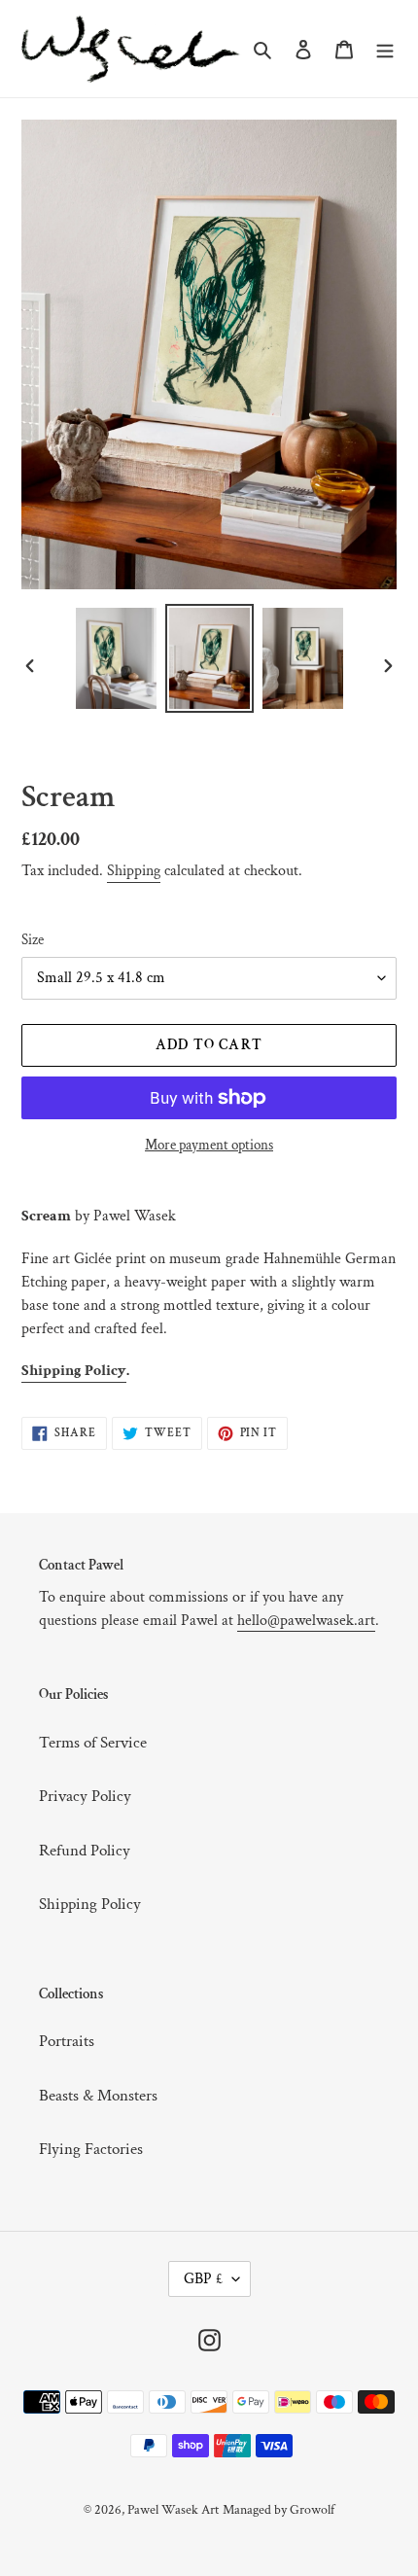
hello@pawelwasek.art (306, 1621)
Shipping (134, 871)
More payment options (209, 1145)
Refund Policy (85, 1851)
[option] (117, 658)
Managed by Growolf (279, 2510)
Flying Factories (91, 2149)
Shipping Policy (74, 1371)
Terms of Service (93, 1743)
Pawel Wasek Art (173, 2510)
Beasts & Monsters (98, 2096)
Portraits (67, 2041)
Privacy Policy (85, 1796)
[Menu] (385, 49)
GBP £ (203, 2279)
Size (33, 940)
